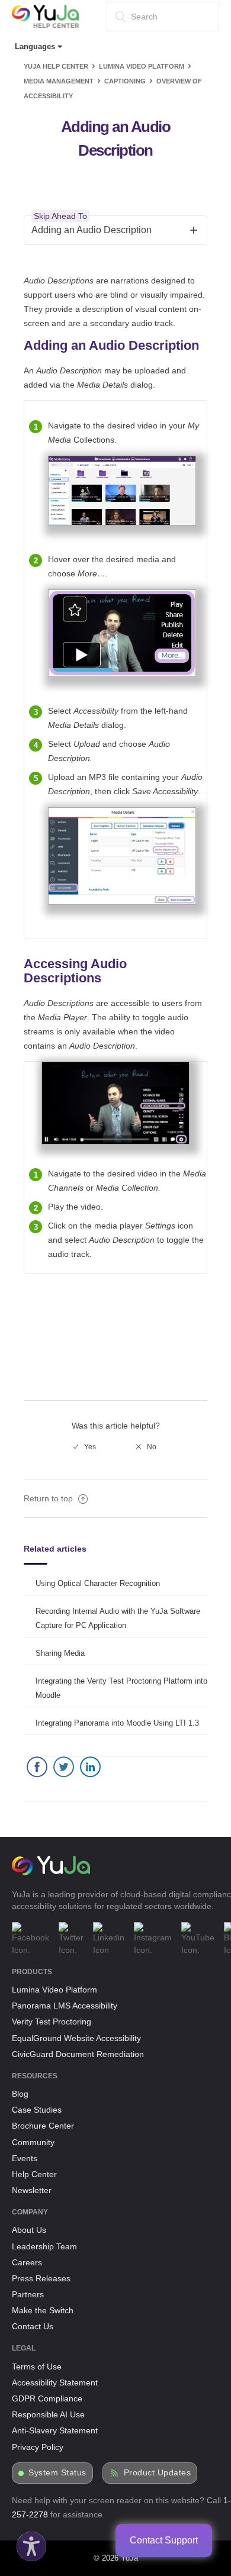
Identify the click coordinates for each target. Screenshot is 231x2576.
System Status (57, 2473)
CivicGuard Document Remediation (78, 2054)
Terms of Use (37, 2367)
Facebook (37, 1770)
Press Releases (41, 2278)
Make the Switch (43, 2310)
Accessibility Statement (55, 2382)
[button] (28, 2543)
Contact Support (164, 2540)
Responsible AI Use (48, 2414)
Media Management (59, 81)
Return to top (49, 1498)
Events (25, 2158)
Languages (36, 46)
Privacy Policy (38, 2447)
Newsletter (32, 2190)
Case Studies (37, 2110)
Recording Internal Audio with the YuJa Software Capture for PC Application (118, 1618)
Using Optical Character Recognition (98, 1583)
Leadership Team (44, 2246)
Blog (20, 2094)
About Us (29, 2230)
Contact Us (33, 2326)
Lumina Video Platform (142, 66)
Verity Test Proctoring (52, 2022)
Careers (27, 2262)
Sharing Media (60, 1653)
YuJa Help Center (56, 66)
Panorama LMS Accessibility (65, 2006)
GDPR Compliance (47, 2398)
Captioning (125, 81)
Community (33, 2142)
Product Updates (158, 2473)
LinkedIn (90, 1770)
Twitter (64, 1770)
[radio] (85, 1447)
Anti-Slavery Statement (55, 2430)
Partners (28, 2294)
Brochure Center (43, 2126)
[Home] (45, 25)
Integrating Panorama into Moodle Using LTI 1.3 (117, 1723)
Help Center (34, 2174)
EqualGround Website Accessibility (76, 2038)
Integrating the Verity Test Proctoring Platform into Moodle (121, 1688)
